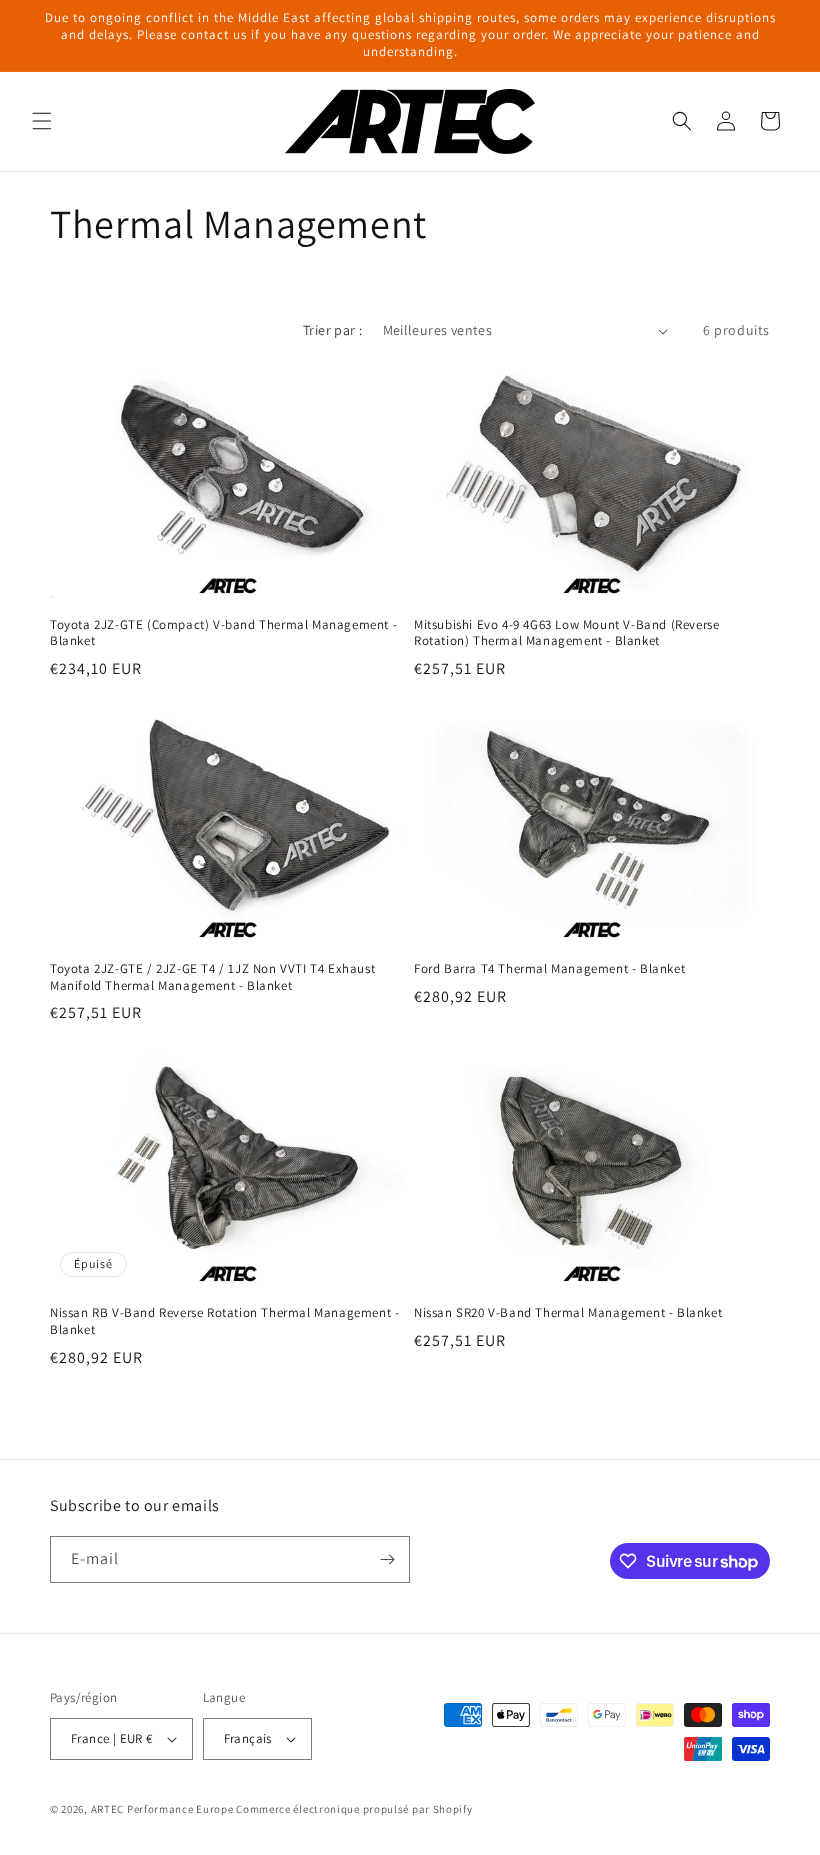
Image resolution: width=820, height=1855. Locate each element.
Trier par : (332, 330)
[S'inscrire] (387, 1559)
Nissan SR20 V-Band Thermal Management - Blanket (568, 1313)
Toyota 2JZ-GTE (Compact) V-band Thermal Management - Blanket (223, 633)
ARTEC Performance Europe (162, 1809)
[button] (42, 121)
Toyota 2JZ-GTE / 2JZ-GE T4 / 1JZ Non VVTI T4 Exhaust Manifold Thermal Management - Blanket (212, 977)
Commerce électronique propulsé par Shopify (354, 1809)
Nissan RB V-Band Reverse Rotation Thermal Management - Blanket (224, 1321)
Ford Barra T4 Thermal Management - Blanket (549, 969)
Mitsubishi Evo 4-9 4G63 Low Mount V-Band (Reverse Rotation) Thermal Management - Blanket (566, 633)
